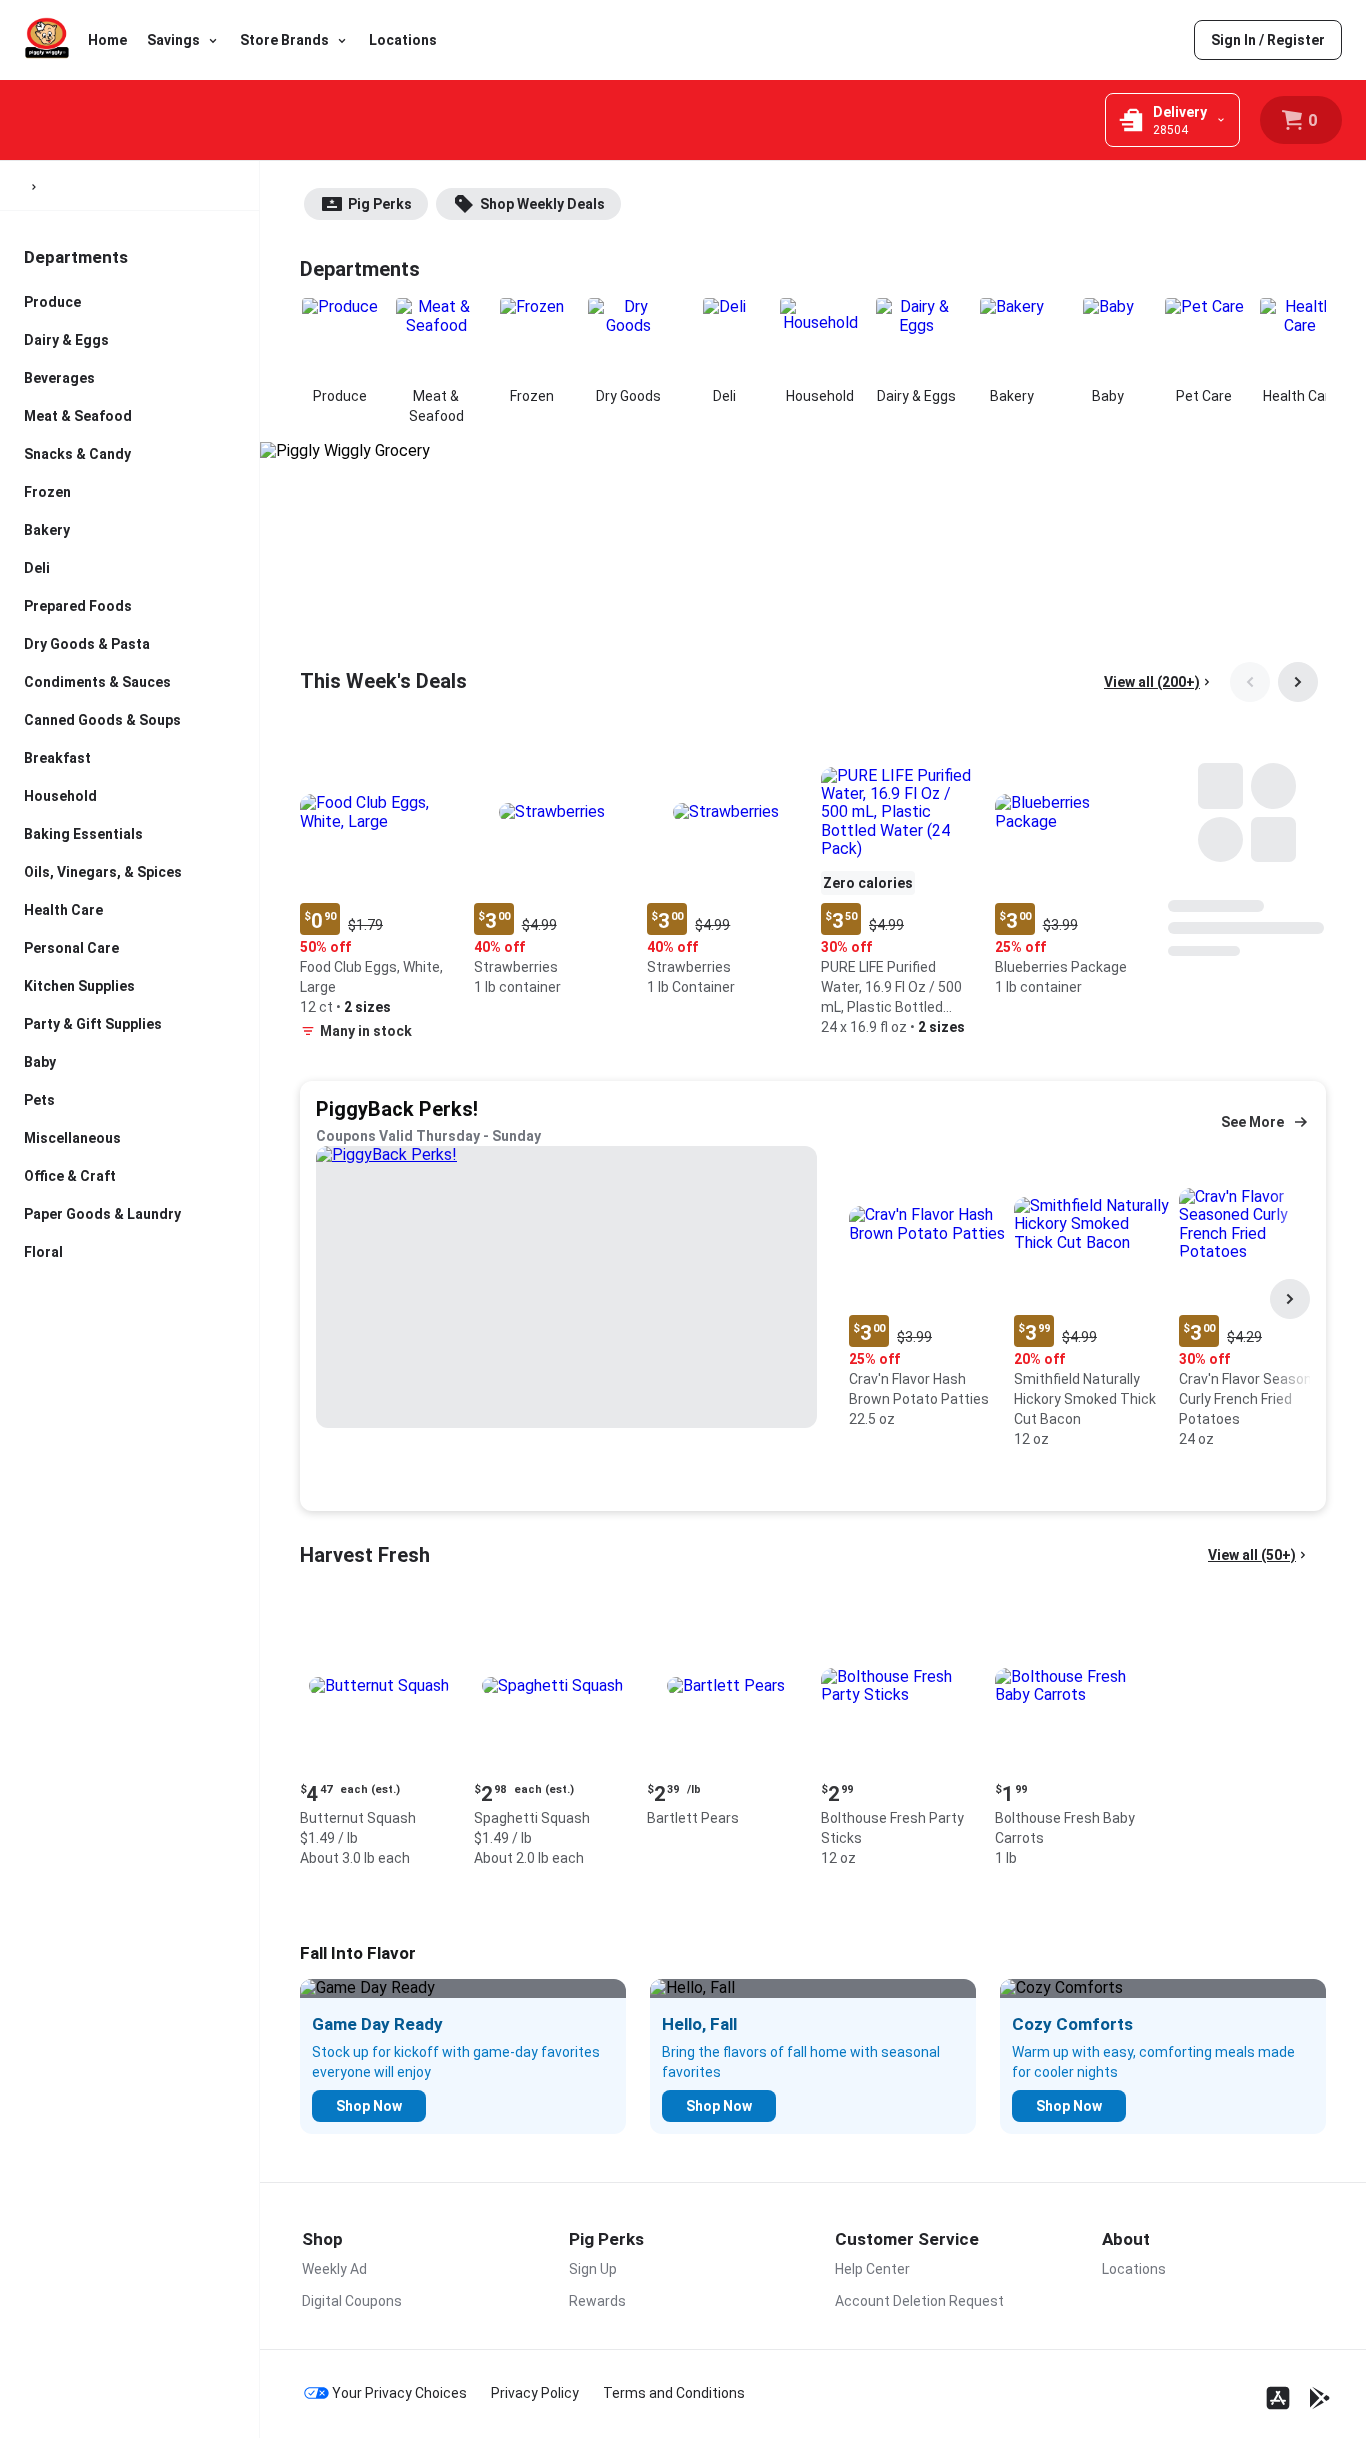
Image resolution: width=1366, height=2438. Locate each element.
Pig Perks (380, 204)
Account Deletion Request (919, 2301)
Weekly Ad (334, 2269)
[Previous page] (1250, 682)
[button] (379, 891)
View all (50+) (1252, 1555)
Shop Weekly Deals (542, 204)
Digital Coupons (352, 2301)
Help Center (872, 2269)
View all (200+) (1152, 682)
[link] (1268, 40)
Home (107, 40)
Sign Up (593, 2269)
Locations (403, 40)
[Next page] (1298, 682)
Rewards (597, 2301)
